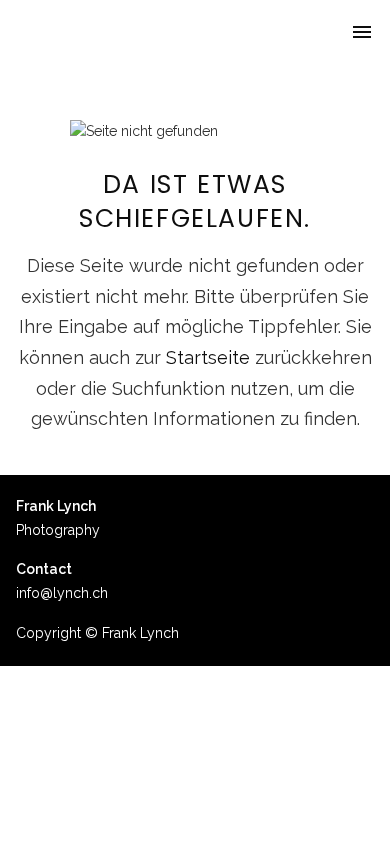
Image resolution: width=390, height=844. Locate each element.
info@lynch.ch (62, 593)
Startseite (208, 357)
